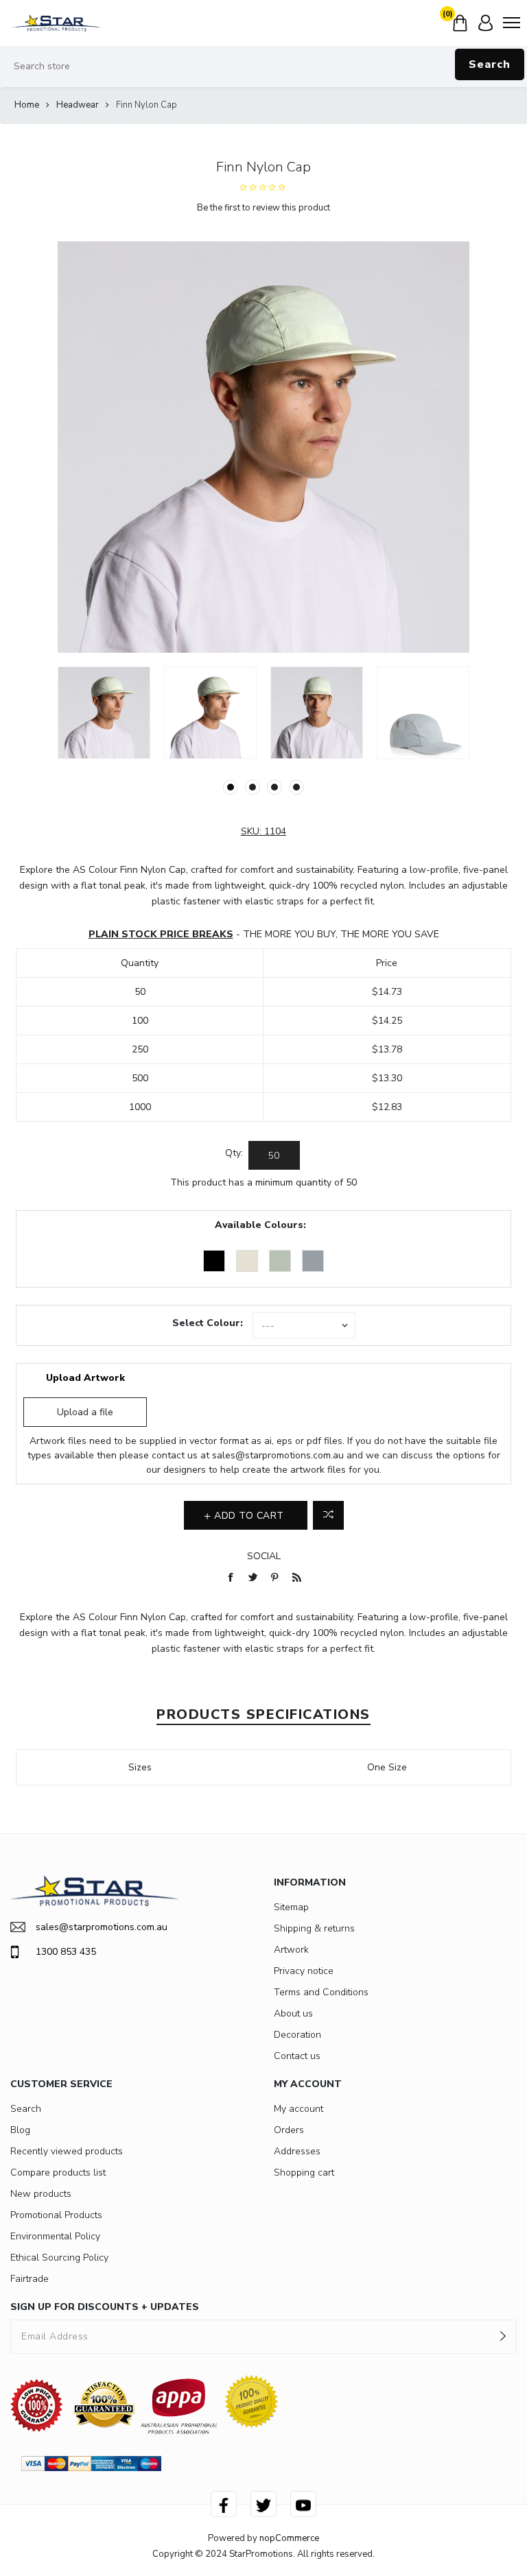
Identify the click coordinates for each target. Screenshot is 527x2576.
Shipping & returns (314, 1928)
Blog (20, 2130)
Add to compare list (328, 1515)
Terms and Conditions (321, 1992)
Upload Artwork (85, 1378)
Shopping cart (304, 2172)
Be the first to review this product (263, 208)
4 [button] (296, 787)
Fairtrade (30, 2279)
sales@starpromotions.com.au (278, 1455)
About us (293, 2013)
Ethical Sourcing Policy (59, 2258)
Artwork (291, 1950)
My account (298, 2109)
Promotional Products (56, 2215)
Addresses (297, 2151)
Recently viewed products (67, 2151)
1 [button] (231, 787)
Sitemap (291, 1907)
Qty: (234, 1153)
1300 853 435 (66, 1952)
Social (264, 1556)
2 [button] (253, 787)
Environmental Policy (55, 2236)
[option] (104, 713)
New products (41, 2194)
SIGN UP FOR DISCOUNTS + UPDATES (105, 2307)
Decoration (297, 2035)
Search (490, 64)
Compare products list (58, 2172)
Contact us (297, 2056)
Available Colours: (260, 1225)
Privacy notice (304, 1971)
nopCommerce (289, 2538)
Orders (289, 2130)
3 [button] (274, 787)
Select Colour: (208, 1323)
